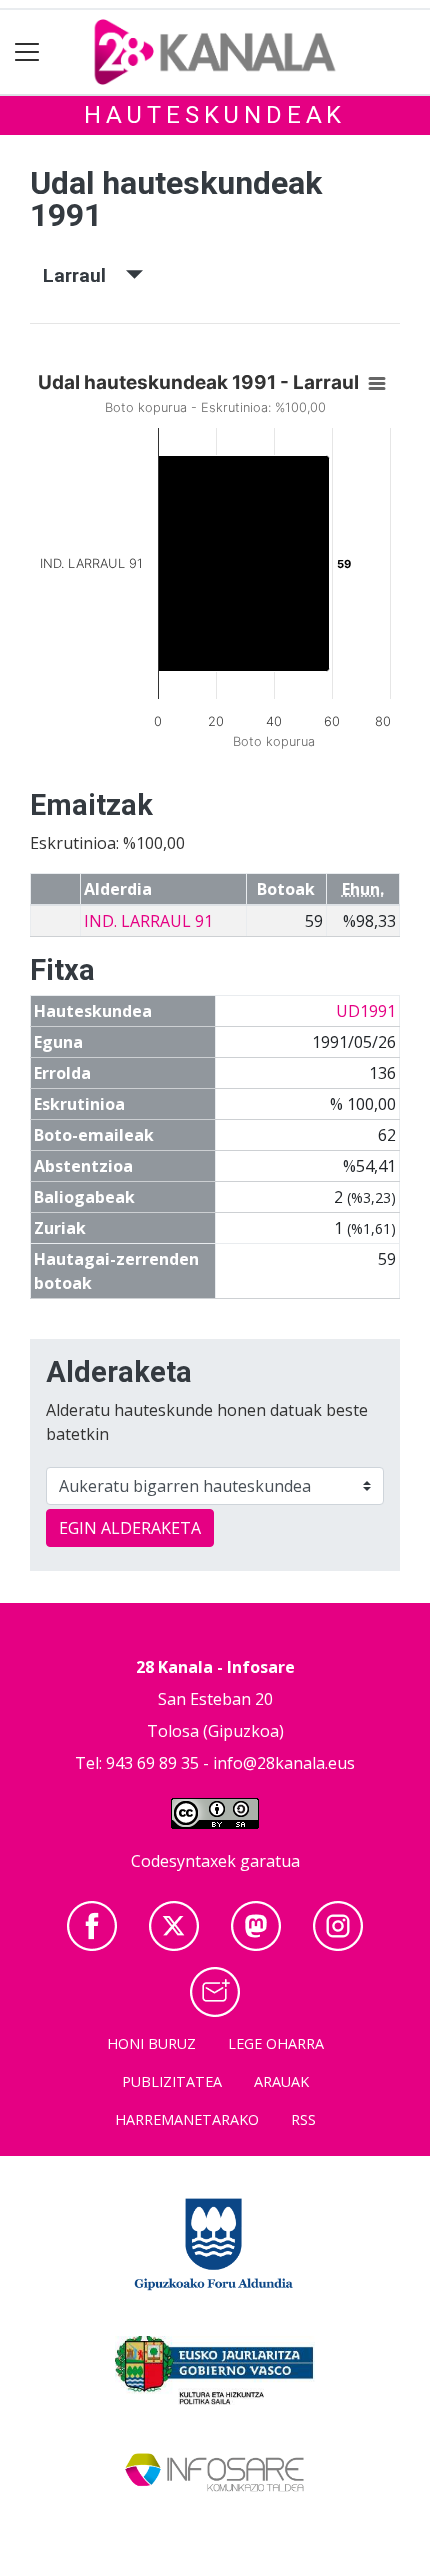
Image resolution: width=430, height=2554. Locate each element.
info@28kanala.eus (284, 1763)
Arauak (281, 2081)
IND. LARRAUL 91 (148, 921)
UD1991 (366, 1011)
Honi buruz (151, 2043)
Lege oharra (276, 2043)
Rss (303, 2119)
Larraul (84, 275)
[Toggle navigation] (27, 52)
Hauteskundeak (215, 115)
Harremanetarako (187, 2119)
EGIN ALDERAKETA (130, 1528)
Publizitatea (172, 2081)
